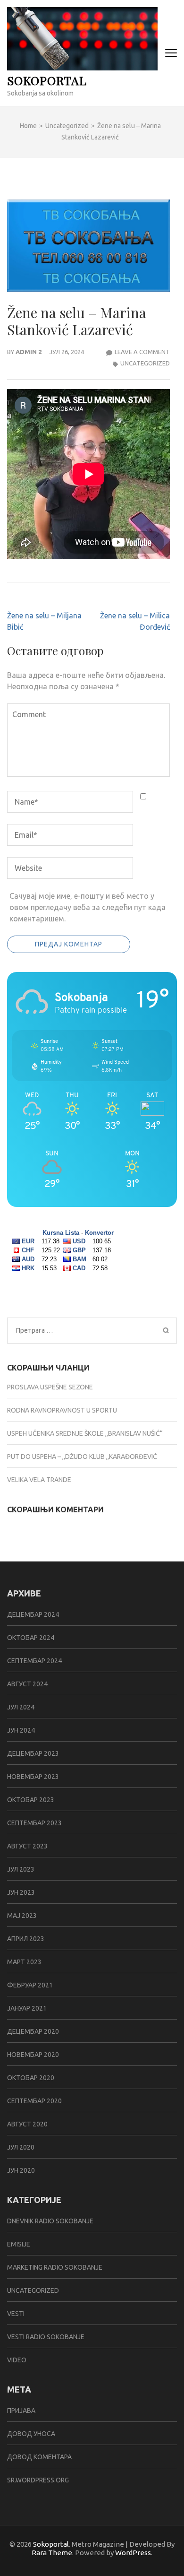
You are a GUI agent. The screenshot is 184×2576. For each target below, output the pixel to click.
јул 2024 (21, 1707)
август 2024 (27, 1684)
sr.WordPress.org (38, 2480)
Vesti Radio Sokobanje (46, 2337)
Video (17, 2360)
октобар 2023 (31, 1800)
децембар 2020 (33, 2031)
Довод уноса (31, 2434)
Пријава (21, 2411)
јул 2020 (21, 2147)
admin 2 (29, 352)
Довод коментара (39, 2457)
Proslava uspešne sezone (50, 1387)
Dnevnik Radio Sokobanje (50, 2221)
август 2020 (27, 2124)
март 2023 (24, 1962)
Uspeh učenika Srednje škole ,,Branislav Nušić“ (85, 1433)
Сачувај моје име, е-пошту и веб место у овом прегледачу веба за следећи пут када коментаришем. (88, 907)
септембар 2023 (34, 1823)
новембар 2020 (33, 2055)
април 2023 (26, 1939)
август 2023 (27, 1846)
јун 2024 (21, 1730)
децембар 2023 (33, 1753)
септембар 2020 (34, 2101)
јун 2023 (21, 1892)
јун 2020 (21, 2170)
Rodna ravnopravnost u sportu (62, 1410)
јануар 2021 (27, 2008)
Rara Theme (52, 2553)
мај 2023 (22, 1916)
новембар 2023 (33, 1777)
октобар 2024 (31, 1638)
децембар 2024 (33, 1614)
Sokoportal (47, 80)
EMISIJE (19, 2244)
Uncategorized (145, 363)
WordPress (133, 2553)
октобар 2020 (31, 2078)
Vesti (16, 2314)
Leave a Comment (142, 352)
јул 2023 (21, 1869)
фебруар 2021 (30, 1985)
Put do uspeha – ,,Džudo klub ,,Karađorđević (82, 1457)
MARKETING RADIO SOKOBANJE (55, 2267)
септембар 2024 (34, 1661)
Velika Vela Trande (39, 1480)
